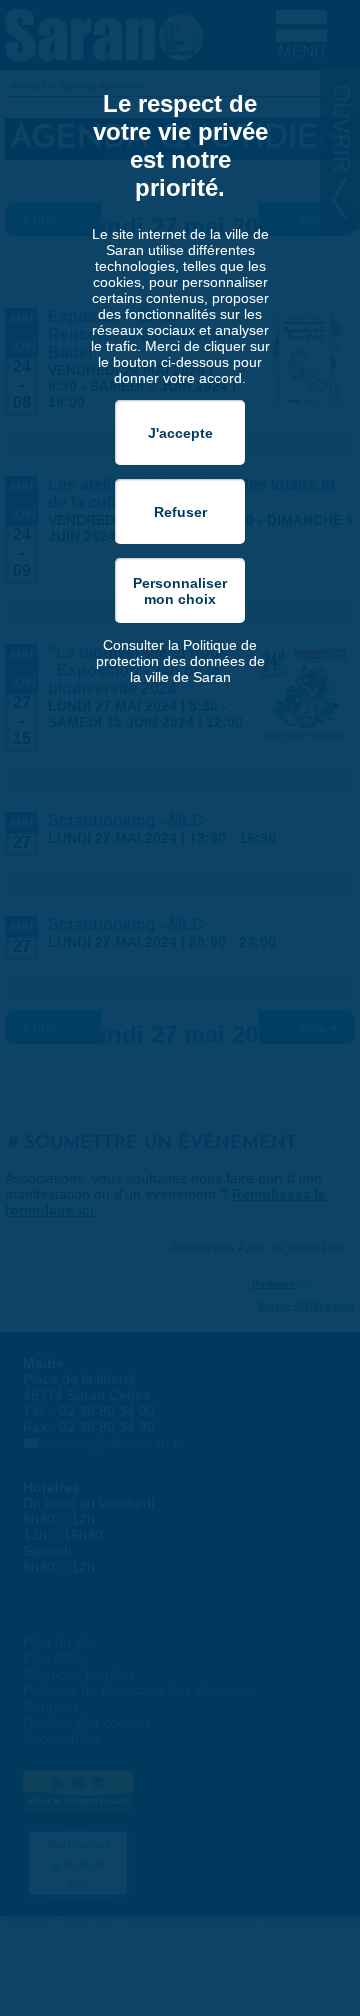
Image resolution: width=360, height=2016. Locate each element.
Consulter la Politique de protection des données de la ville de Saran (180, 661)
